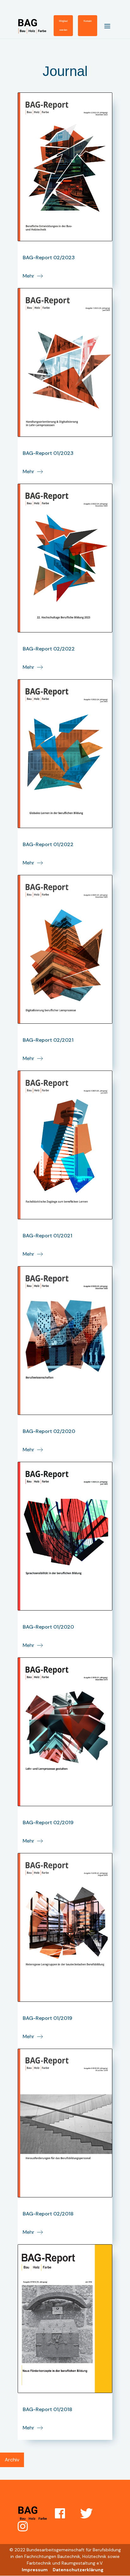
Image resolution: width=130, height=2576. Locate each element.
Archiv (12, 2460)
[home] (36, 26)
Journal (65, 71)
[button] (105, 25)
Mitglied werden (63, 25)
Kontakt (88, 21)
